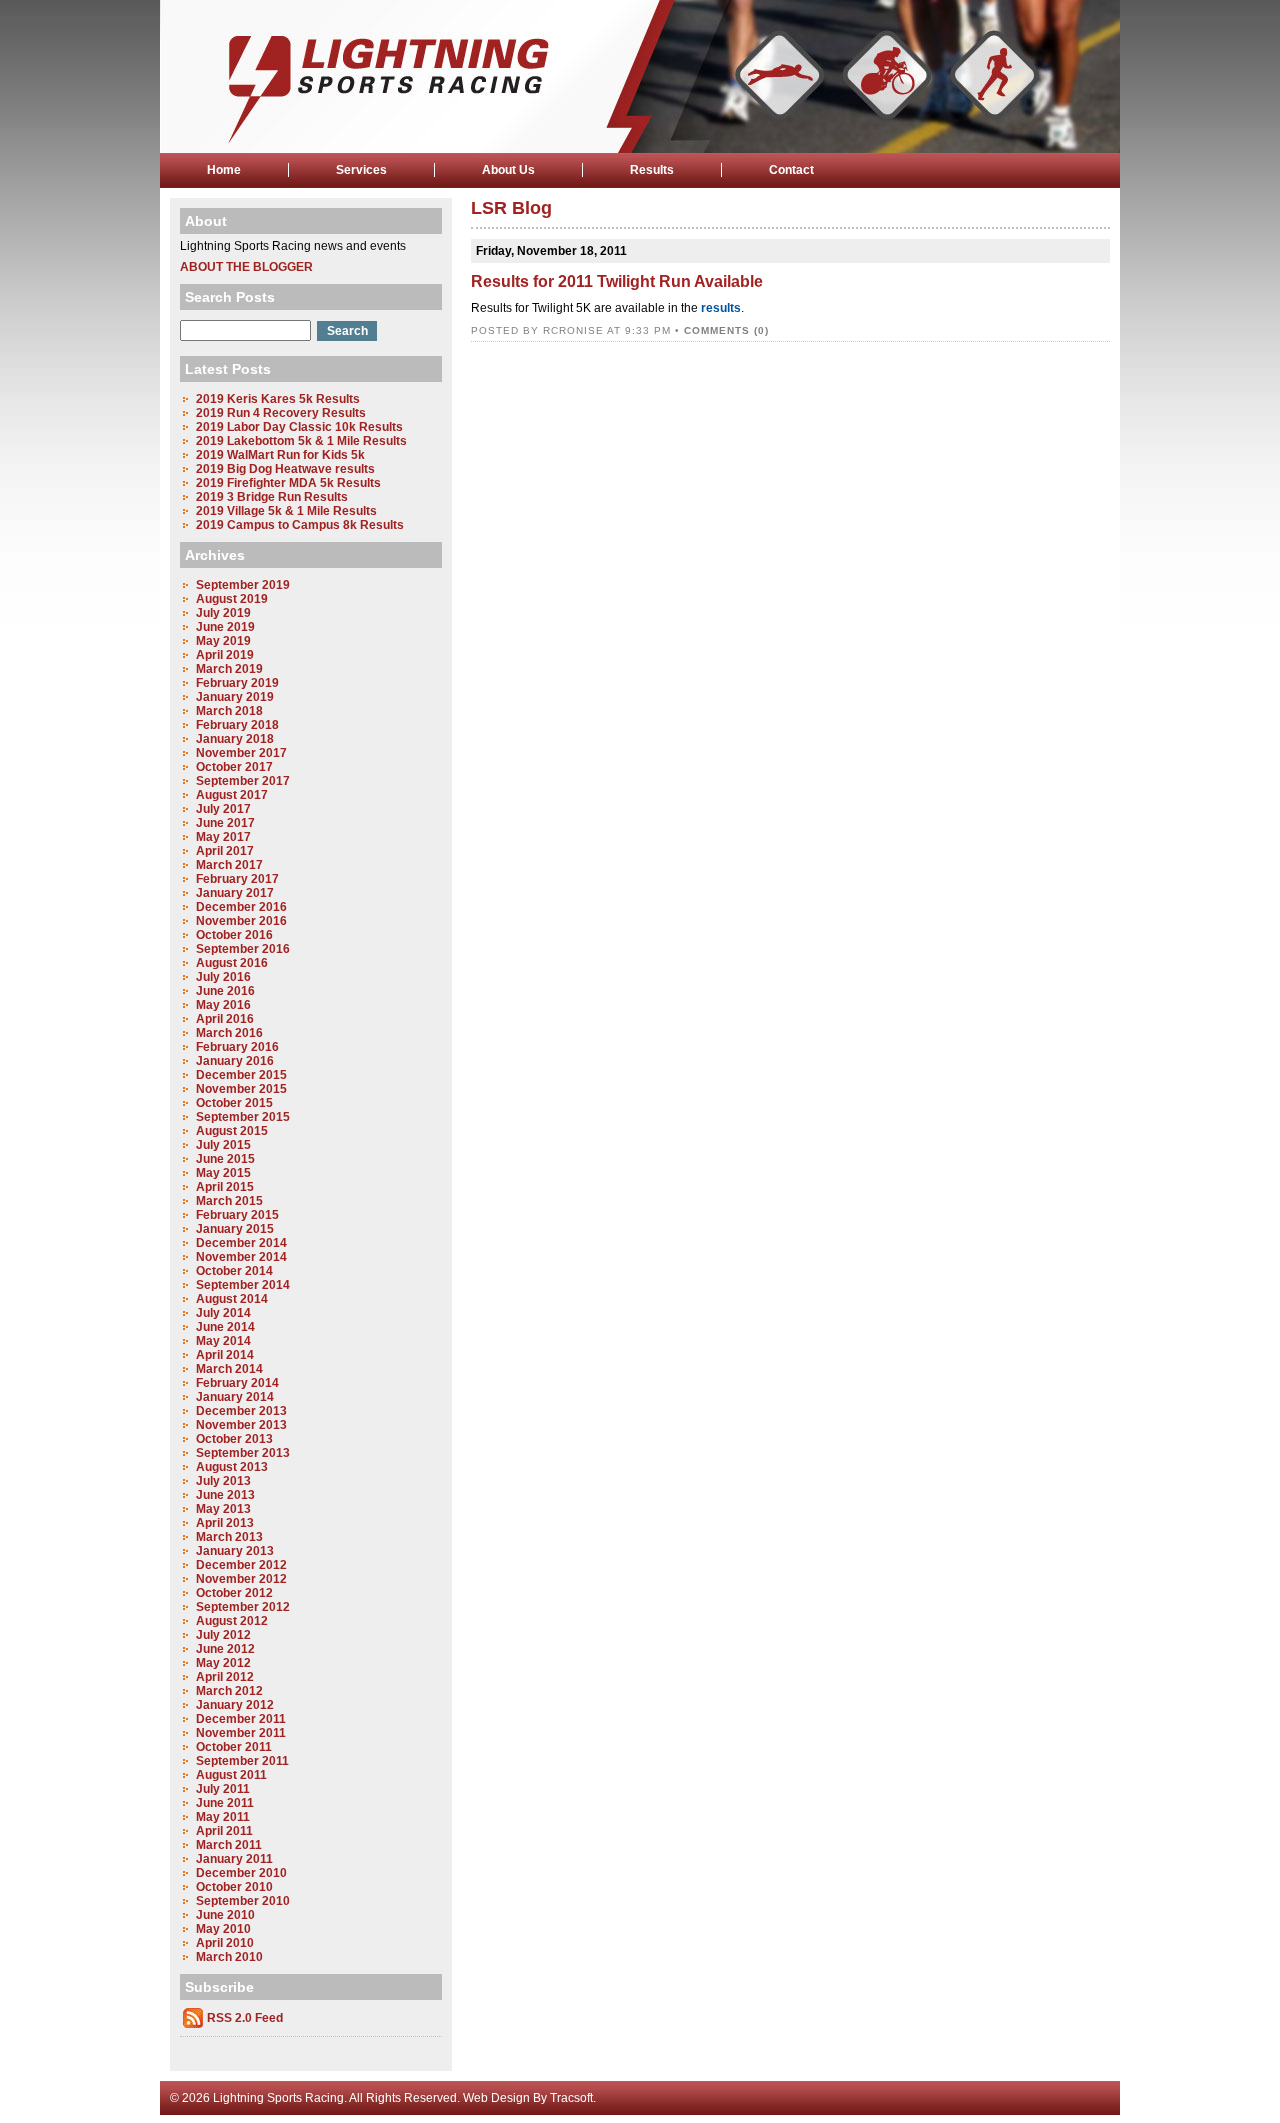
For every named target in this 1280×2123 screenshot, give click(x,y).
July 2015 (223, 1145)
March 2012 (229, 1691)
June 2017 (225, 823)
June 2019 (225, 627)
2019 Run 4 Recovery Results (281, 413)
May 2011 (223, 1817)
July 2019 (223, 613)
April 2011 (224, 1831)
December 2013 (241, 1411)
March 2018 (229, 711)
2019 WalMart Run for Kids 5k (280, 455)
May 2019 (223, 641)
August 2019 (232, 599)
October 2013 (234, 1439)
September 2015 (243, 1117)
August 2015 (232, 1131)
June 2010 (225, 1915)
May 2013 (223, 1509)
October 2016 (234, 935)
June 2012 (225, 1649)
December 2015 (241, 1075)
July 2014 (223, 1313)
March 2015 (229, 1201)
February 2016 (237, 1047)
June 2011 (225, 1803)
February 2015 (237, 1215)
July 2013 (223, 1481)
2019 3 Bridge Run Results (272, 497)
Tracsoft (571, 2098)
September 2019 (243, 585)
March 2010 (229, 1957)
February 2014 (237, 1383)
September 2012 (243, 1607)
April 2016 (225, 1019)
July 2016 (223, 977)
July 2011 (223, 1789)
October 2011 (234, 1747)
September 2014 (243, 1285)
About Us (508, 170)
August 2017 (232, 795)
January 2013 (235, 1551)
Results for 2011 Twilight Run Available (617, 281)
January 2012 (235, 1705)
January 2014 (235, 1397)
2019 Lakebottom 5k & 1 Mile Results (301, 441)
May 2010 (223, 1929)
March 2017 (229, 865)
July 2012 (223, 1635)
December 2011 (241, 1719)
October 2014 (234, 1271)
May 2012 (223, 1663)
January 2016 (235, 1061)
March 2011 (229, 1845)
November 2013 (241, 1425)
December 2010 (241, 1873)
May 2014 (223, 1341)
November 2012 (241, 1579)
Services (361, 170)
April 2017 (225, 851)
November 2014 (241, 1257)
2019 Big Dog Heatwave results (285, 469)
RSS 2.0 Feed (245, 2018)
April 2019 (225, 655)
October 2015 (234, 1103)
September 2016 (243, 949)
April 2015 (225, 1187)
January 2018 (235, 739)
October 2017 (234, 767)
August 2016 (232, 963)
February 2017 (237, 879)
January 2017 (235, 893)
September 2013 (243, 1453)
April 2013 (225, 1523)
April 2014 (225, 1355)
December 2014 (241, 1243)
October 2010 (234, 1887)
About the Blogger (246, 267)
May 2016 (223, 1005)
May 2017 (223, 837)
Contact (791, 170)
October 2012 (234, 1593)
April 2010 (225, 1943)
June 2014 (225, 1327)
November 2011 (241, 1733)
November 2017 (241, 753)
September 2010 (243, 1901)
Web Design (496, 2098)
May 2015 (223, 1173)
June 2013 (225, 1495)
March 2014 (229, 1369)
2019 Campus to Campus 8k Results (300, 525)
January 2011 (234, 1859)
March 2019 (229, 669)
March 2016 (229, 1033)
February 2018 (237, 725)
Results (652, 170)
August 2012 (232, 1621)
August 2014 (232, 1299)
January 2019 (235, 697)
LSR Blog (511, 208)
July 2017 (223, 809)
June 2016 (225, 991)
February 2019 (237, 683)
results (721, 308)
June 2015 (225, 1159)
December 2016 (241, 907)
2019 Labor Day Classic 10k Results (299, 427)
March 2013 (229, 1537)
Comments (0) (726, 330)
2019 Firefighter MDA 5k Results (288, 483)
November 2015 (241, 1089)
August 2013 (232, 1467)
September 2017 (243, 781)
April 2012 (225, 1677)
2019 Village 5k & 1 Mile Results (286, 511)
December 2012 (241, 1565)
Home (224, 170)
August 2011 (231, 1775)
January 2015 (235, 1229)
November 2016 (241, 921)
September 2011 (242, 1761)
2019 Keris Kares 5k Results (278, 399)
